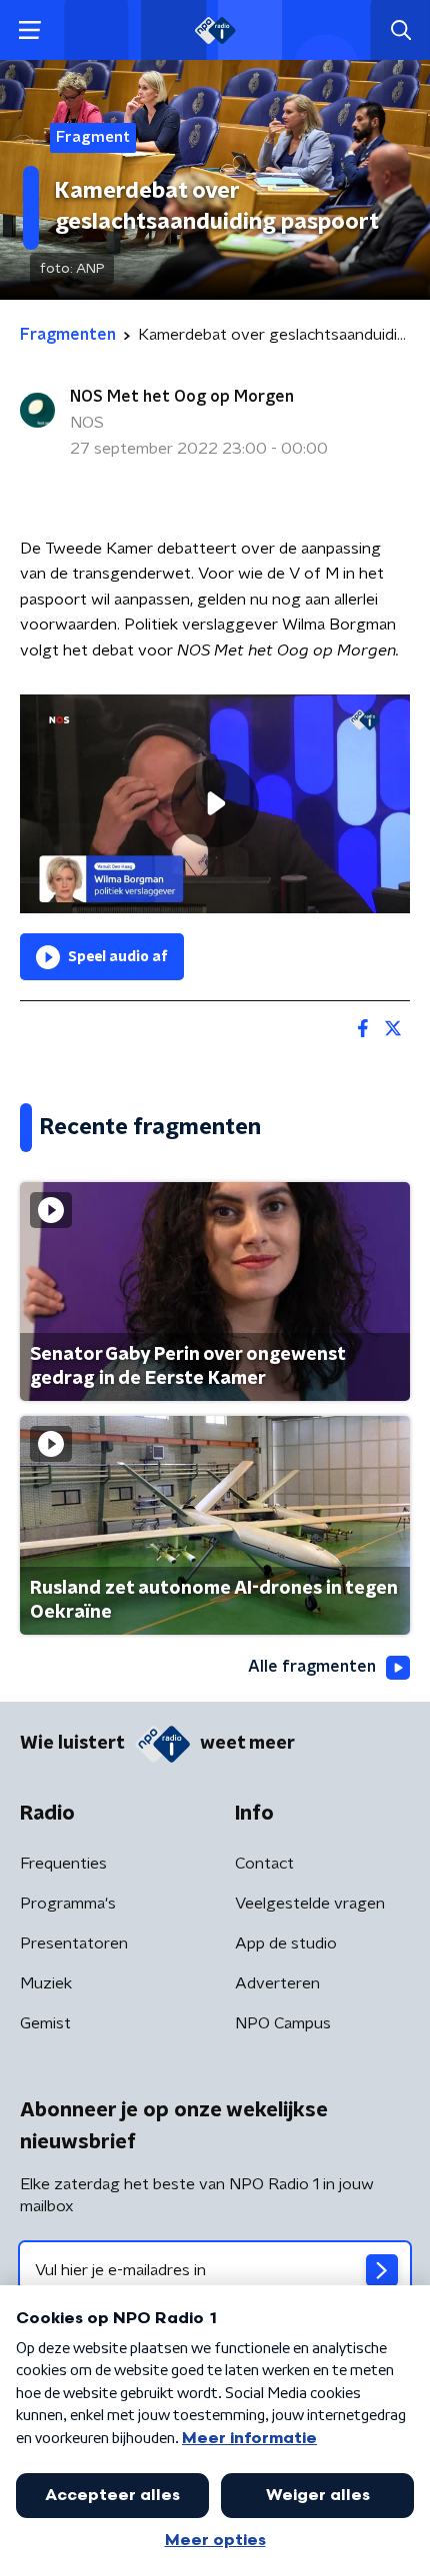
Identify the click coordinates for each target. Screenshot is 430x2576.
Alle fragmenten (312, 1667)
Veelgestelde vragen (310, 1904)
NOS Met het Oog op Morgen (182, 397)
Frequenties (63, 1864)
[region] (215, 804)
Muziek (46, 1983)
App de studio (286, 1943)
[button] (29, 30)
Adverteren (277, 1983)
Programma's (68, 1904)
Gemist (45, 2023)
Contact (264, 1864)
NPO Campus (283, 2023)
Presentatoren (74, 1943)
